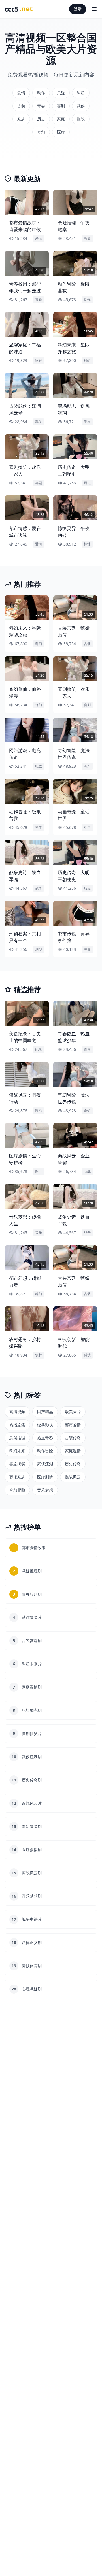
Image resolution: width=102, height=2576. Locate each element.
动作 (41, 93)
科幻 (81, 93)
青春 (41, 106)
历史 (41, 119)
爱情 (21, 93)
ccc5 (19, 9)
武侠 (81, 106)
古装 (21, 106)
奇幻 (41, 132)
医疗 (61, 132)
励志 (21, 119)
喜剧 (61, 106)
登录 (78, 9)
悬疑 (61, 93)
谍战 (81, 119)
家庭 (61, 119)
